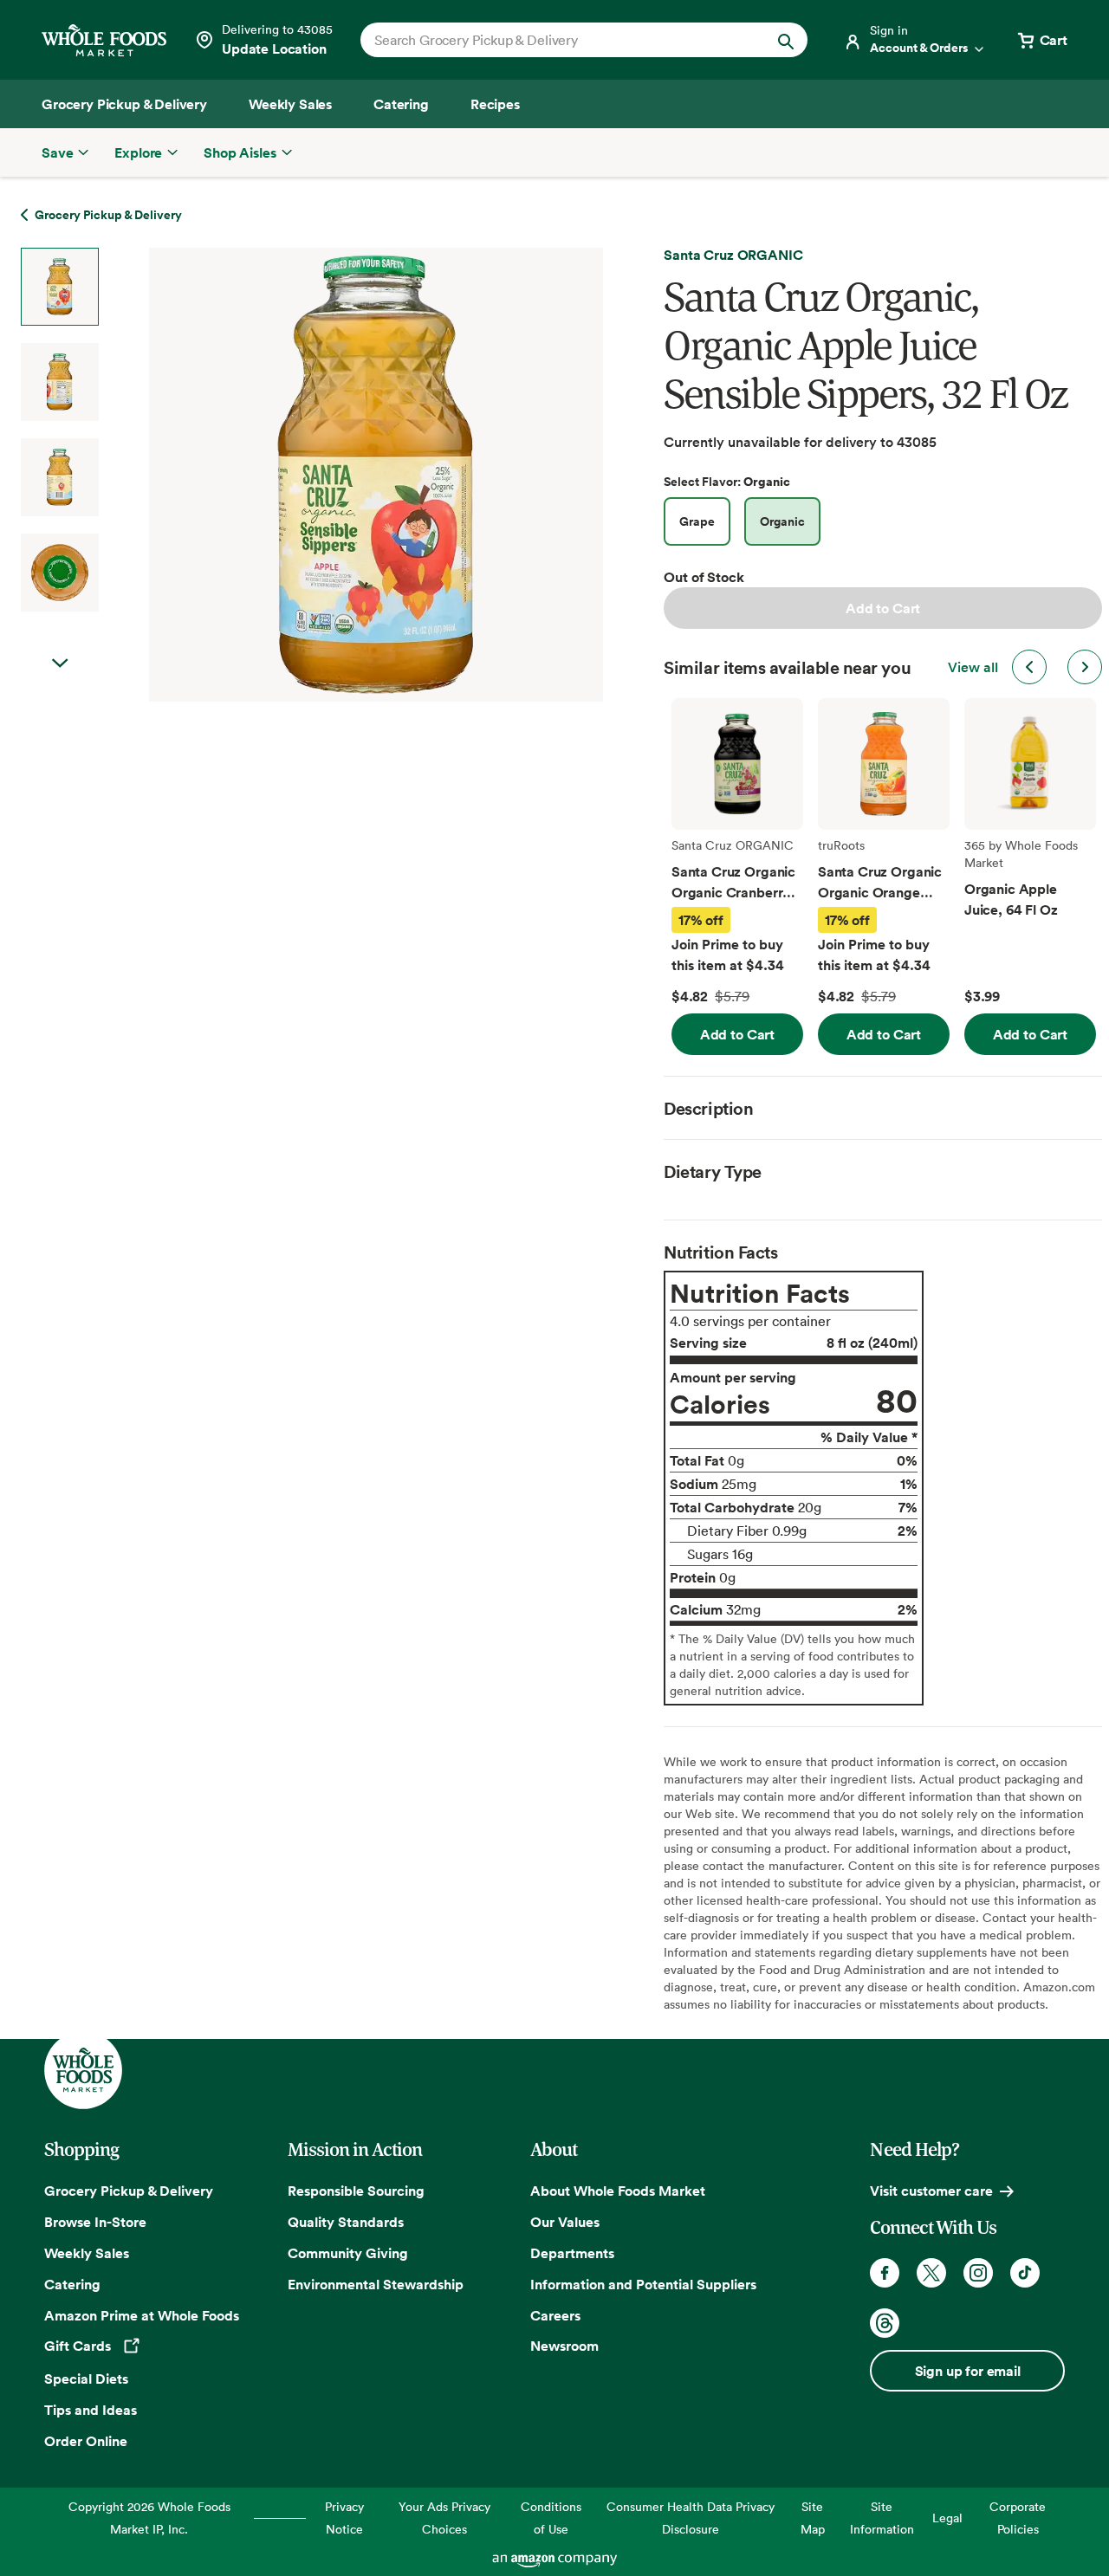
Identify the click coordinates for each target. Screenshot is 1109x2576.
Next (60, 663)
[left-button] (1029, 667)
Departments (572, 2253)
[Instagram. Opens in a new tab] (978, 2273)
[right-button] (1085, 667)
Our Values (565, 2222)
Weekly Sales (87, 2253)
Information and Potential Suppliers (643, 2284)
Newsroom (564, 2346)
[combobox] (563, 40)
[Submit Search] (786, 40)
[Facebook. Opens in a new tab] (885, 2273)
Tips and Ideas (91, 2410)
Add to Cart (883, 608)
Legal (947, 2518)
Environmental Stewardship (376, 2284)
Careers (555, 2315)
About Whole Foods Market (618, 2191)
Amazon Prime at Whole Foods (142, 2315)
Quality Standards (346, 2222)
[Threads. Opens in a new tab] (885, 2323)
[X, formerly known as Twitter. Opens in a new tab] (931, 2273)
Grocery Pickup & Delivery (129, 2191)
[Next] (330, 475)
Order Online (86, 2441)
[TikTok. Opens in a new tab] (1025, 2273)
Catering (72, 2284)
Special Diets (86, 2379)
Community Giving (348, 2253)
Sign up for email (968, 2371)
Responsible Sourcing (356, 2191)
